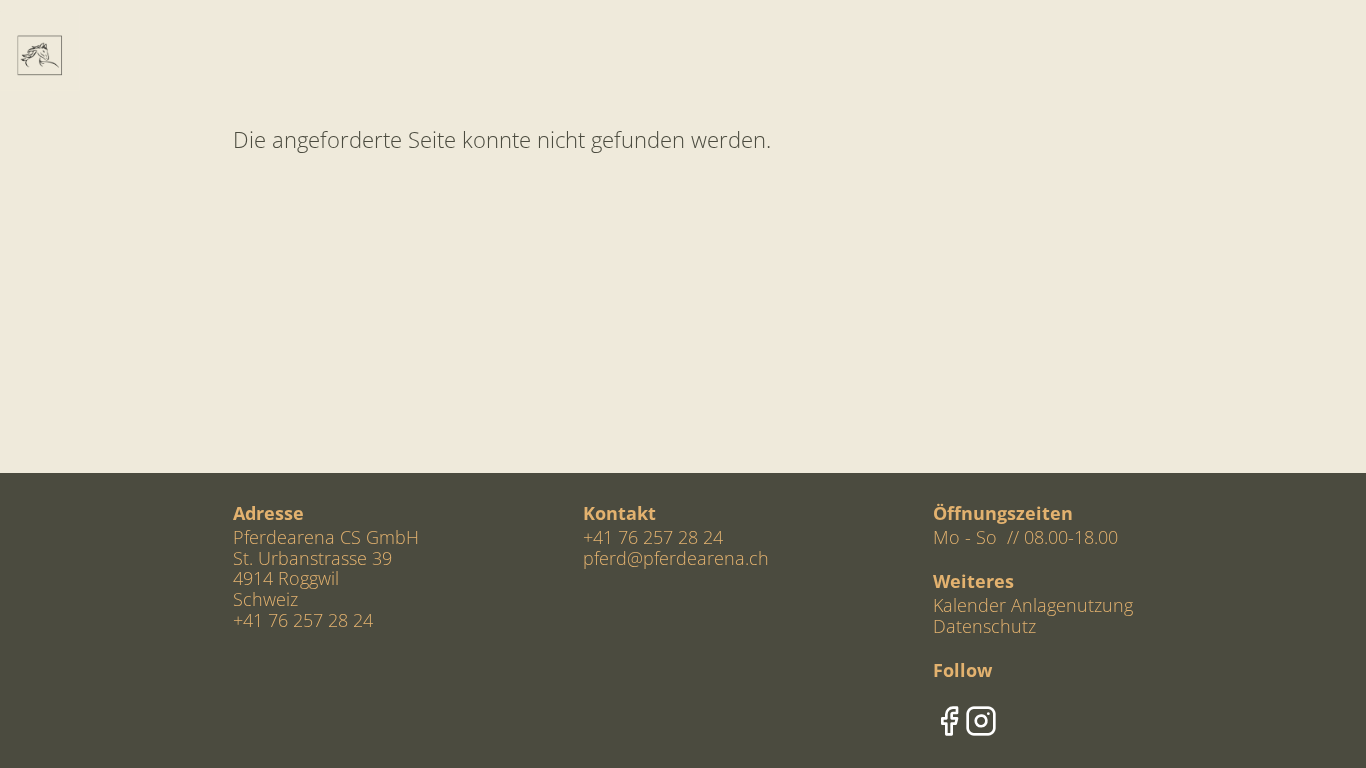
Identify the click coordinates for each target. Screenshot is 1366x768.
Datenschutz (984, 626)
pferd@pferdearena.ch (676, 558)
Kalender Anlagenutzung (1033, 605)
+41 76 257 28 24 (653, 537)
